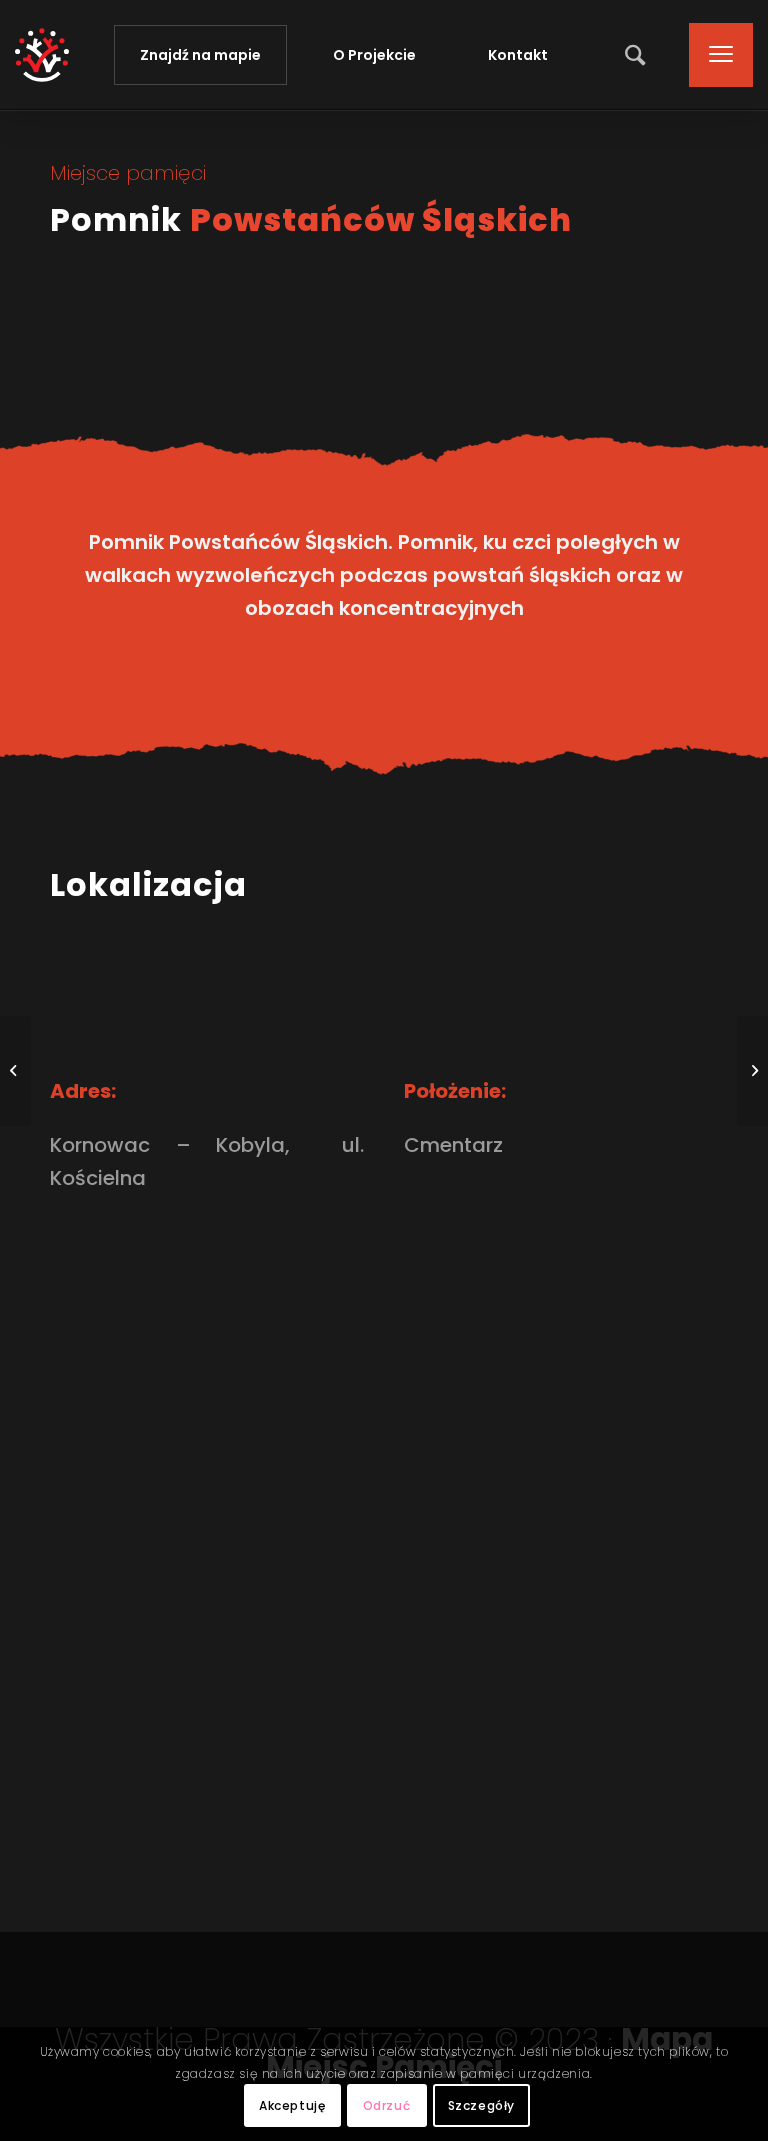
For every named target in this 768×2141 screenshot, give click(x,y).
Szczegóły (481, 2105)
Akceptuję (292, 2105)
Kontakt (518, 55)
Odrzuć (387, 2105)
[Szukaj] (630, 55)
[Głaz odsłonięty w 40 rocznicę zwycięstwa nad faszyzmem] (15, 1071)
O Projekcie (374, 55)
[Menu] (711, 55)
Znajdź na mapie (200, 55)
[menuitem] (630, 55)
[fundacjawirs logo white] (42, 55)
